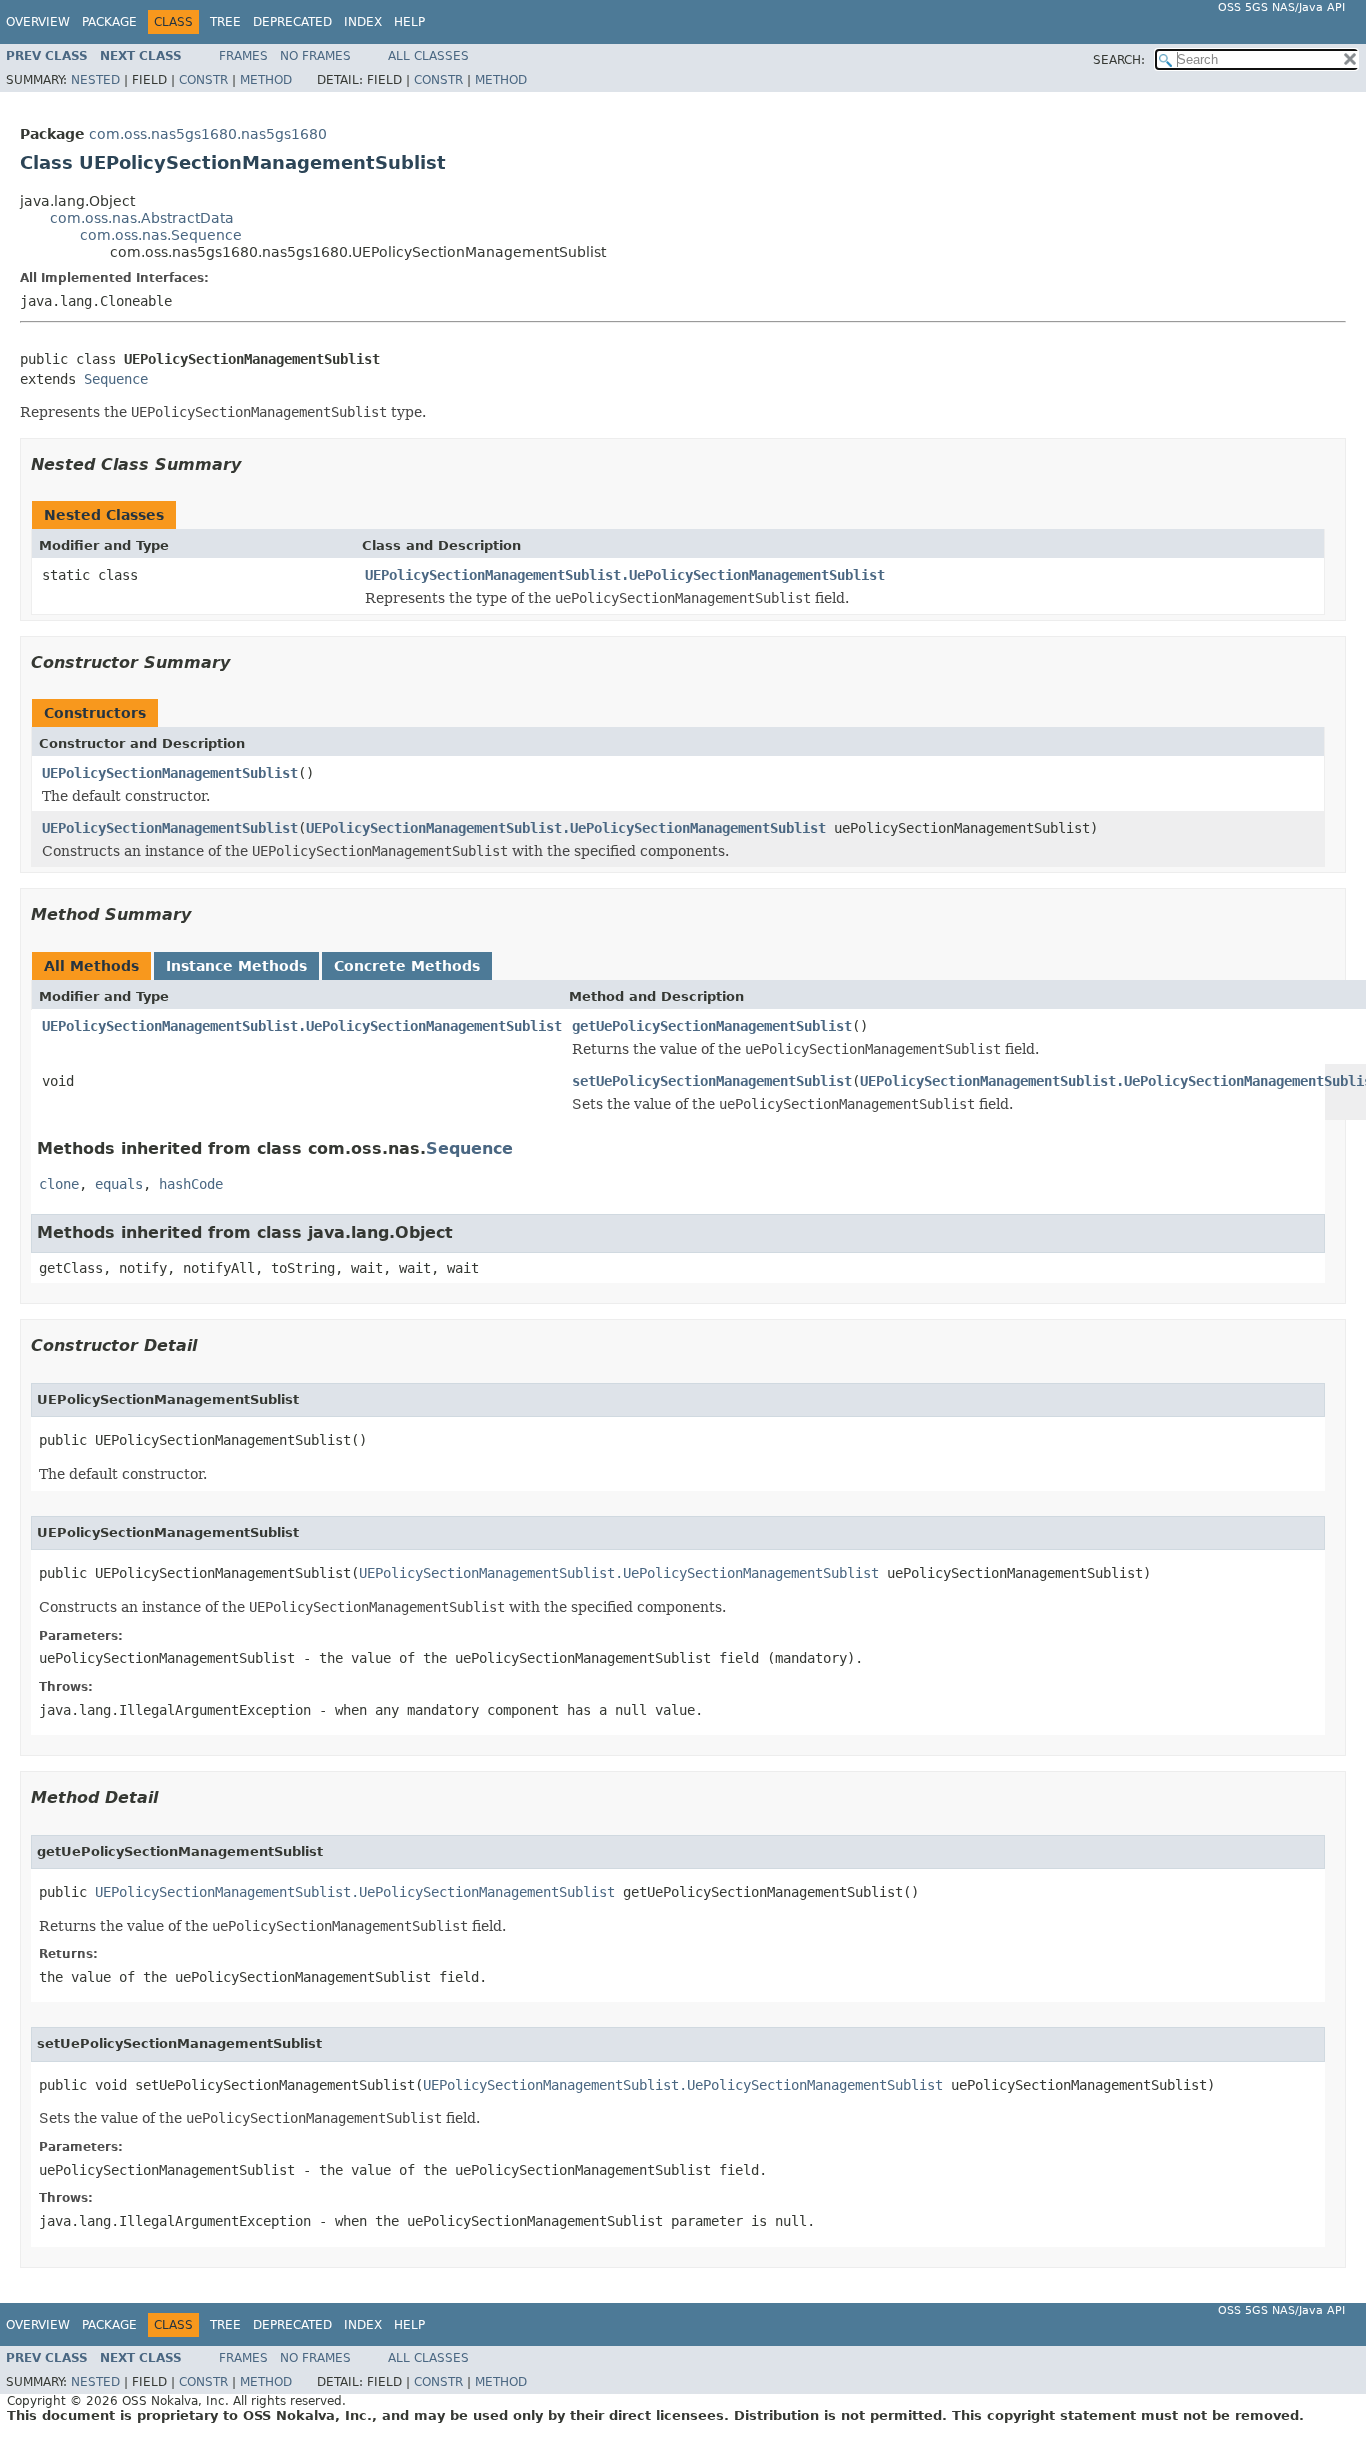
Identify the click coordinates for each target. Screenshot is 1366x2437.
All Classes (428, 56)
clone (59, 1184)
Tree (225, 22)
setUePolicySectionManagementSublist (712, 1081)
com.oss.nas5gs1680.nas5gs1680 (208, 134)
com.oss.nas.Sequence (161, 235)
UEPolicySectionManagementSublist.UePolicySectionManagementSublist (625, 575)
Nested (95, 80)
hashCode (191, 1184)
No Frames (315, 56)
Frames (243, 56)
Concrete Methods (407, 966)
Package (109, 22)
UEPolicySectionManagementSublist (170, 773)
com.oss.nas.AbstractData (142, 218)
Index (363, 22)
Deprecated (292, 22)
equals (119, 1184)
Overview (38, 22)
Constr (203, 80)
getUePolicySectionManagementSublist (712, 1026)
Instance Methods (236, 966)
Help (409, 22)
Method (266, 80)
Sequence (116, 379)
